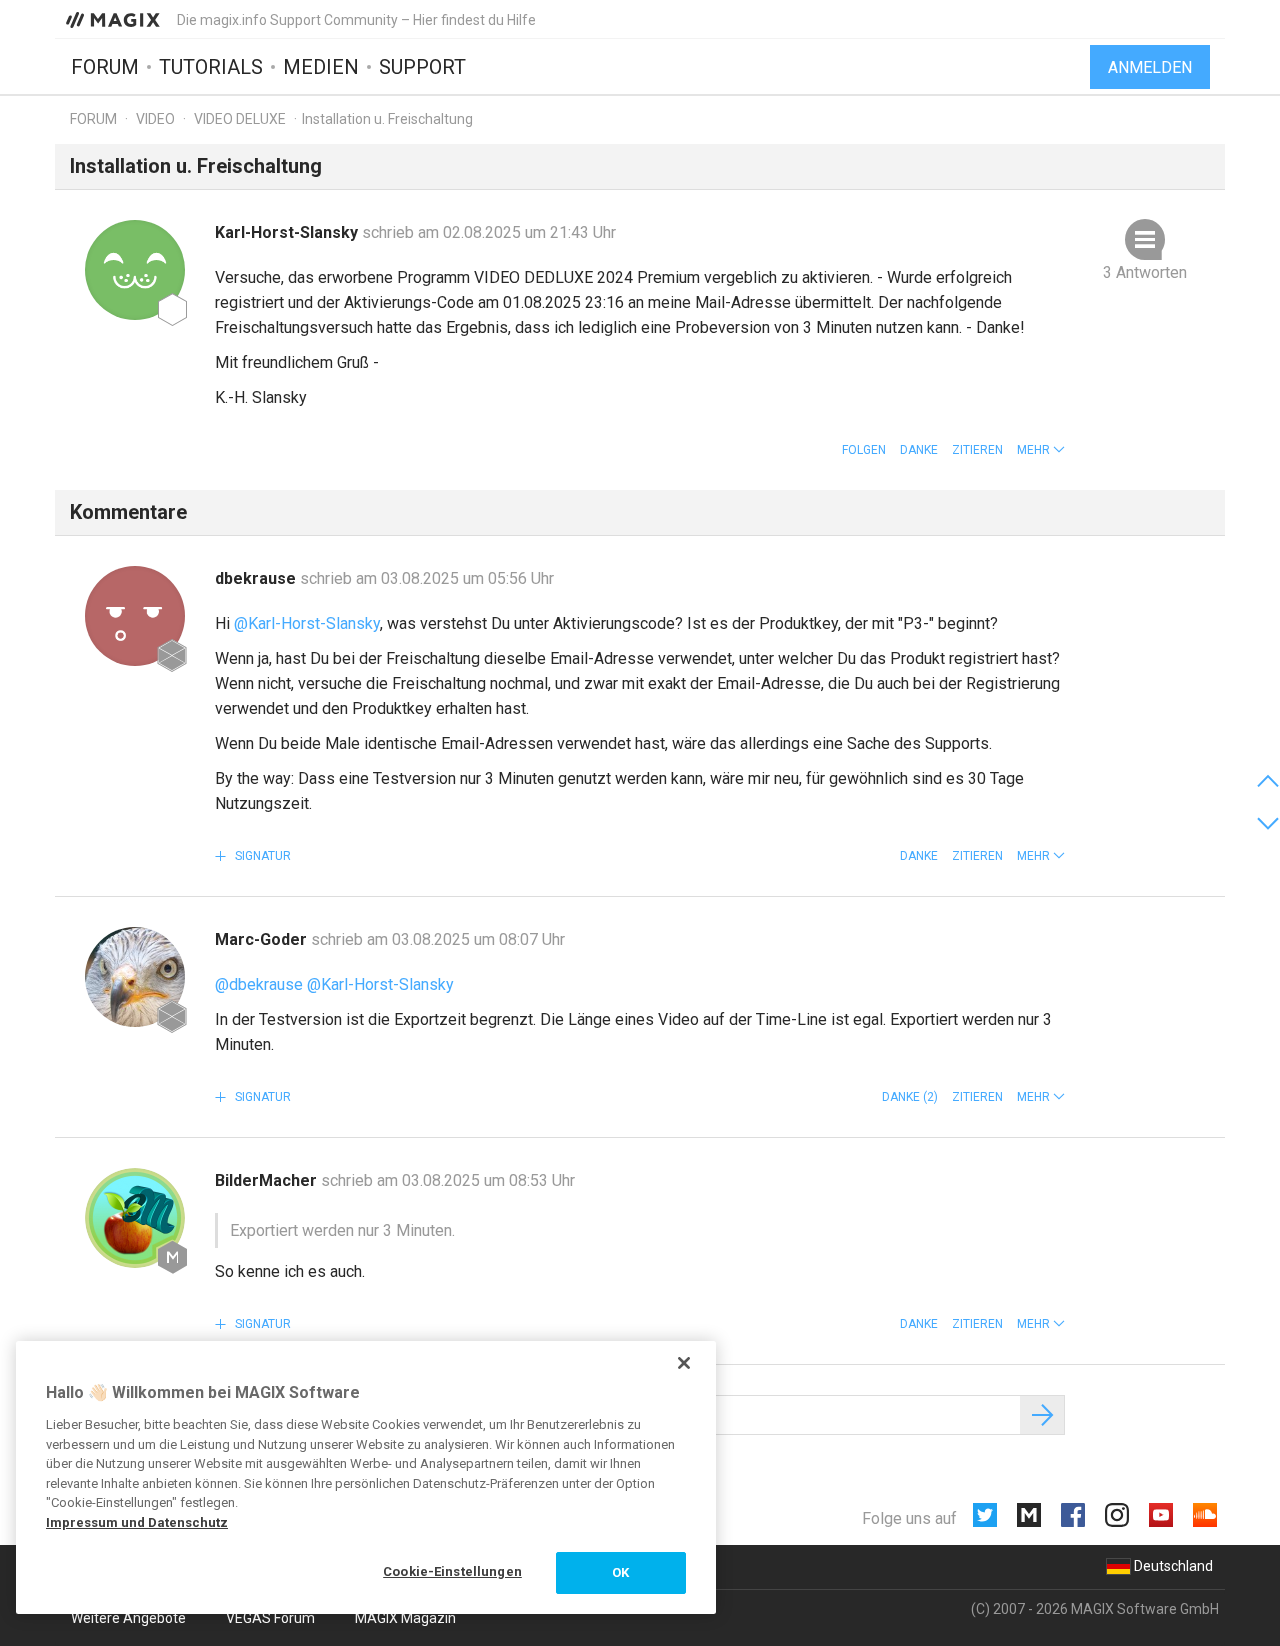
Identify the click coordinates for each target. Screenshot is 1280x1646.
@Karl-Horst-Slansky (307, 623)
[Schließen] (684, 1363)
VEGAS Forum (270, 1618)
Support (422, 67)
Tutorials (211, 67)
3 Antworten (1145, 272)
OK (620, 1572)
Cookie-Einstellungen (452, 1571)
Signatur (261, 856)
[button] (1041, 450)
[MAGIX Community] (114, 19)
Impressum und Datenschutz (137, 1522)
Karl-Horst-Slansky (288, 232)
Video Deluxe (240, 119)
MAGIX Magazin (405, 1618)
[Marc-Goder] (135, 977)
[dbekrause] (135, 616)
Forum (105, 67)
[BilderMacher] (135, 1218)
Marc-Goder (263, 939)
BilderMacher (268, 1180)
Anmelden (1150, 67)
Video (155, 119)
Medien (321, 67)
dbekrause (257, 578)
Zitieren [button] (977, 450)
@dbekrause (259, 984)
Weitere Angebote (128, 1618)
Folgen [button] (864, 450)
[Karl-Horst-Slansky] (135, 270)
